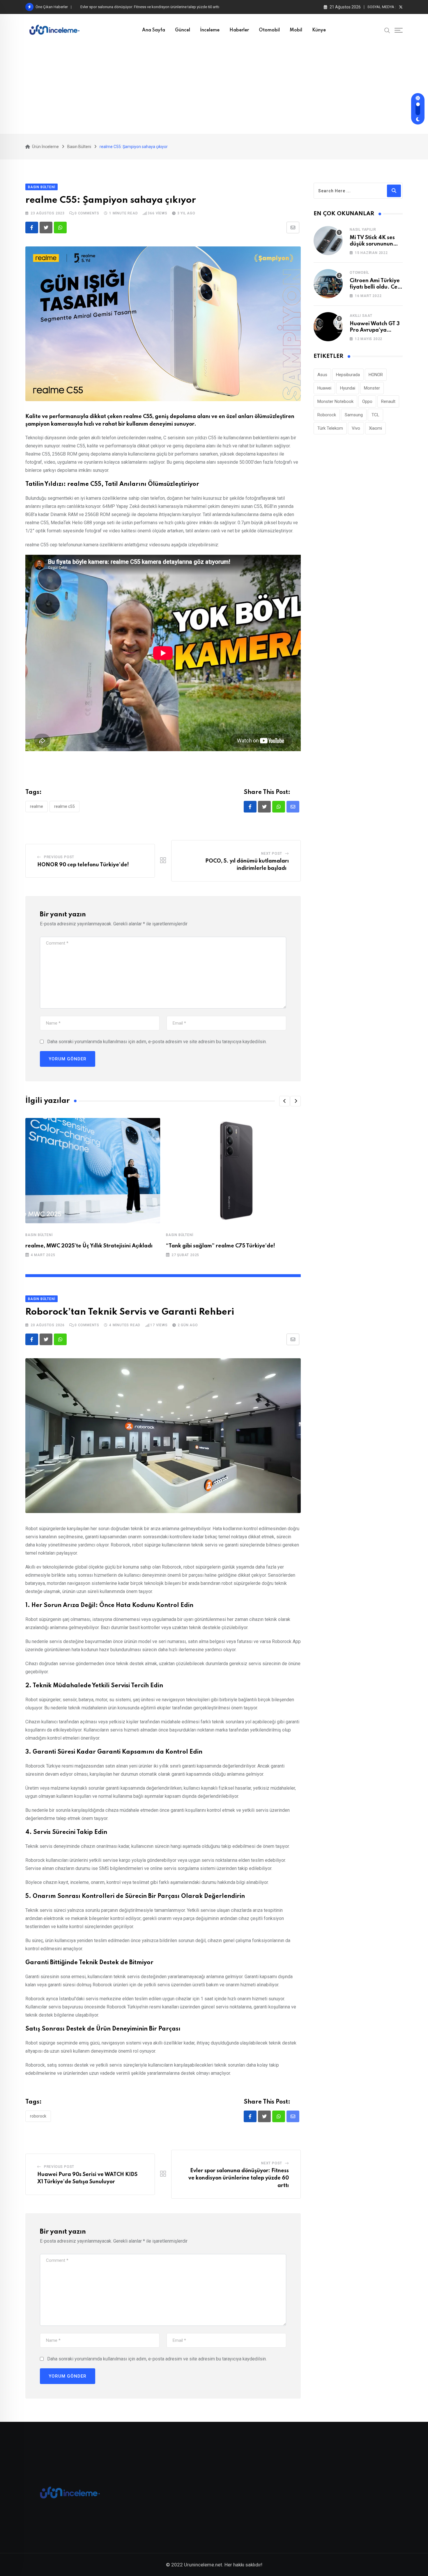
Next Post (272, 854)
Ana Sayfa (154, 30)
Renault (388, 401)
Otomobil (269, 30)
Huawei (324, 388)
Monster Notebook (335, 401)
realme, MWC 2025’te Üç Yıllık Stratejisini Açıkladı (89, 1246)
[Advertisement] (214, 90)
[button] (284, 1101)
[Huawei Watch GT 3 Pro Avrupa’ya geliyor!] (328, 327)
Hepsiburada (348, 375)
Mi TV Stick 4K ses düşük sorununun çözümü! (372, 244)
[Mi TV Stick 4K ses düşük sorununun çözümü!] (328, 241)
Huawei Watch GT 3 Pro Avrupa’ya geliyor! (375, 330)
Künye (319, 30)
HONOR (376, 375)
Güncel (183, 30)
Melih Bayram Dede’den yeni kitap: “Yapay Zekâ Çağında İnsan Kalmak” (140, 7)
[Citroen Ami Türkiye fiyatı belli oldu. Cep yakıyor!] (328, 284)
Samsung (354, 415)
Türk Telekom (330, 428)
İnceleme (210, 30)
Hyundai (348, 388)
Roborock (38, 2116)
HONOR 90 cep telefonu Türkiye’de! (84, 865)
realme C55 (64, 806)
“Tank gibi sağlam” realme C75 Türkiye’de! (221, 1246)
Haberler (239, 30)
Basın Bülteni (39, 1235)
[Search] (387, 30)
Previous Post (59, 857)
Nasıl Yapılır (363, 230)
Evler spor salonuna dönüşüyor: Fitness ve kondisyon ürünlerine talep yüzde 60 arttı (239, 2178)
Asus (322, 375)
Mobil (296, 30)
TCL (375, 415)
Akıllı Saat (361, 316)
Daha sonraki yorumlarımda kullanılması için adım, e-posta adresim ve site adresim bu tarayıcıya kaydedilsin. (157, 1042)
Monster (372, 388)
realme (37, 806)
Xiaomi (375, 428)
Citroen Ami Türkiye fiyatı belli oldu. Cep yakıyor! (375, 287)
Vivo (356, 428)
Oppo (367, 401)
